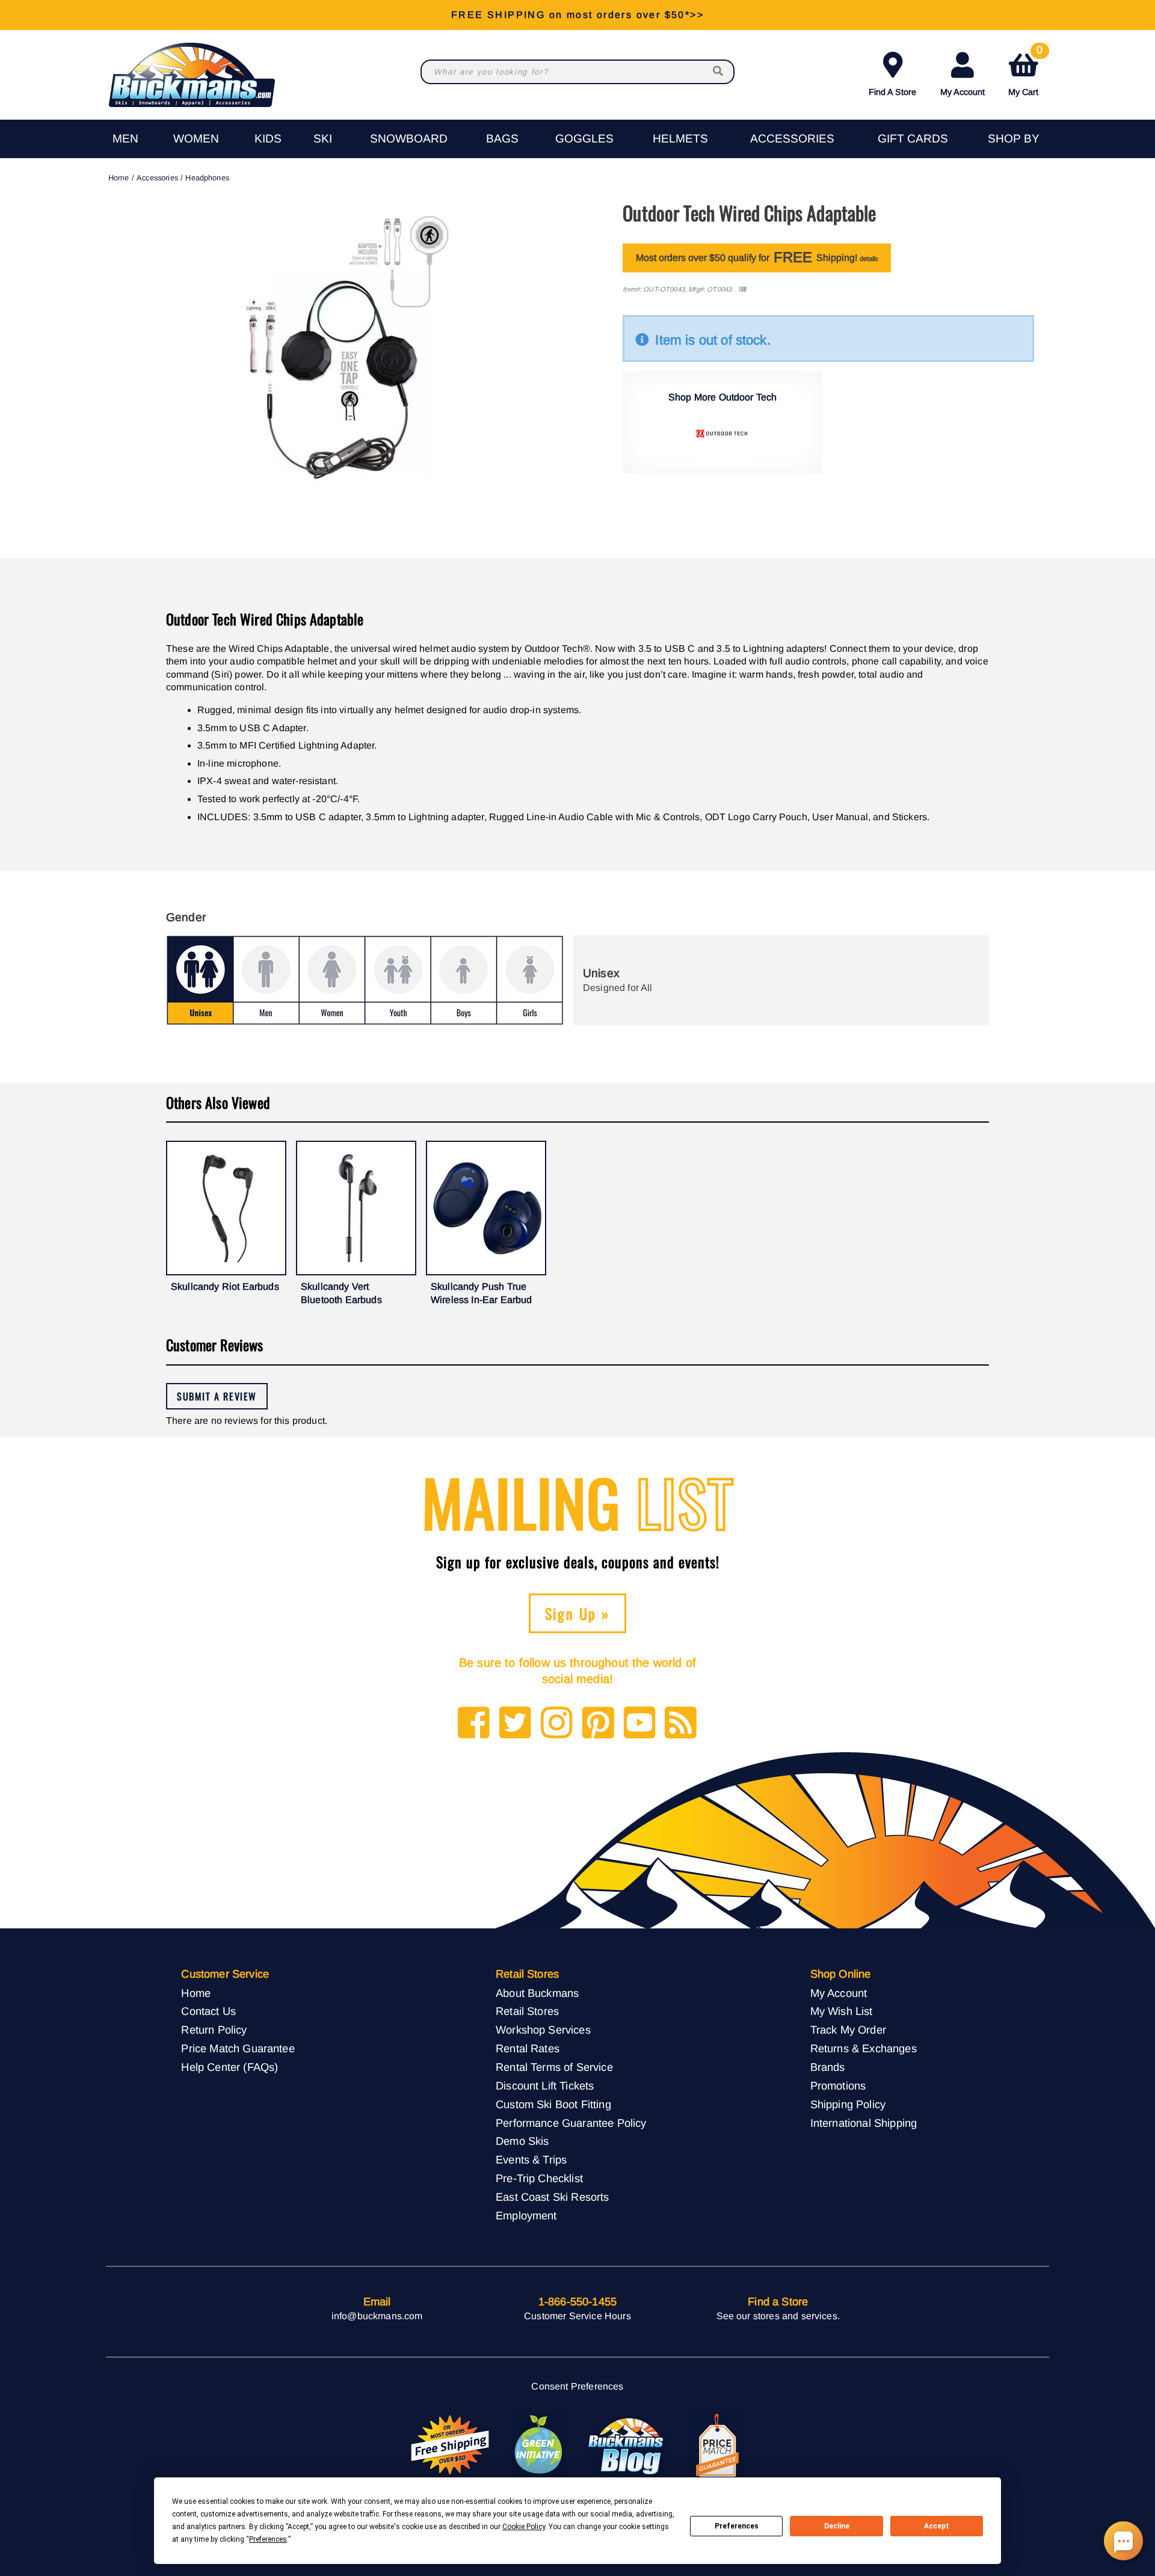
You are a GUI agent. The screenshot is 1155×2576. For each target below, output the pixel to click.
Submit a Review (217, 1396)
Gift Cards (913, 139)
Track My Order (848, 2030)
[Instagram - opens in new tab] (557, 1724)
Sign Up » (578, 1613)
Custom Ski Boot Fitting (553, 2104)
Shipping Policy (848, 2104)
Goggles (584, 139)
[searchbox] (719, 72)
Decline (837, 2526)
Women (196, 139)
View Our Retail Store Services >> (577, 15)
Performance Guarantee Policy (571, 2123)
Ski (323, 139)
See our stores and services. (778, 2316)
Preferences (737, 2526)
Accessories (792, 139)
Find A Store (892, 92)
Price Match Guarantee (238, 2048)
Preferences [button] (268, 2539)
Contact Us (208, 2011)
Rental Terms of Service (554, 2067)
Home (119, 178)
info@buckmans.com (377, 2316)
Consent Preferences (577, 2386)
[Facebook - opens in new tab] (474, 1724)
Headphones (207, 178)
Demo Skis (522, 2141)
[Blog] (681, 1724)
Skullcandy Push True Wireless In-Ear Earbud (482, 1293)
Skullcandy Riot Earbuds (225, 1286)
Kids (268, 139)
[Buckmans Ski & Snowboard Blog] (627, 2446)
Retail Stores (527, 2011)
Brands (828, 2067)
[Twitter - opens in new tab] (515, 1724)
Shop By (1014, 139)
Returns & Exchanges (864, 2048)
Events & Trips (531, 2160)
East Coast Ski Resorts (553, 2197)
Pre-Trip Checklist (539, 2178)
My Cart (1025, 72)
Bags (502, 139)
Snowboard (409, 139)
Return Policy (214, 2030)
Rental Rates (528, 2048)
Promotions (838, 2086)
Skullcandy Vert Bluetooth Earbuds (341, 1293)
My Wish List (842, 2011)
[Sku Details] (743, 290)
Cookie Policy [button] (524, 2527)
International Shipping (864, 2123)
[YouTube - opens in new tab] (640, 1724)
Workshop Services (543, 2030)
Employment (526, 2216)
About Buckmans (537, 1993)
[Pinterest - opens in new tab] (598, 1724)
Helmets (680, 139)
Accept (937, 2526)
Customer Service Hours (577, 2316)
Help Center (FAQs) (229, 2067)
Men (125, 139)
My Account (962, 92)
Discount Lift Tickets (545, 2086)
